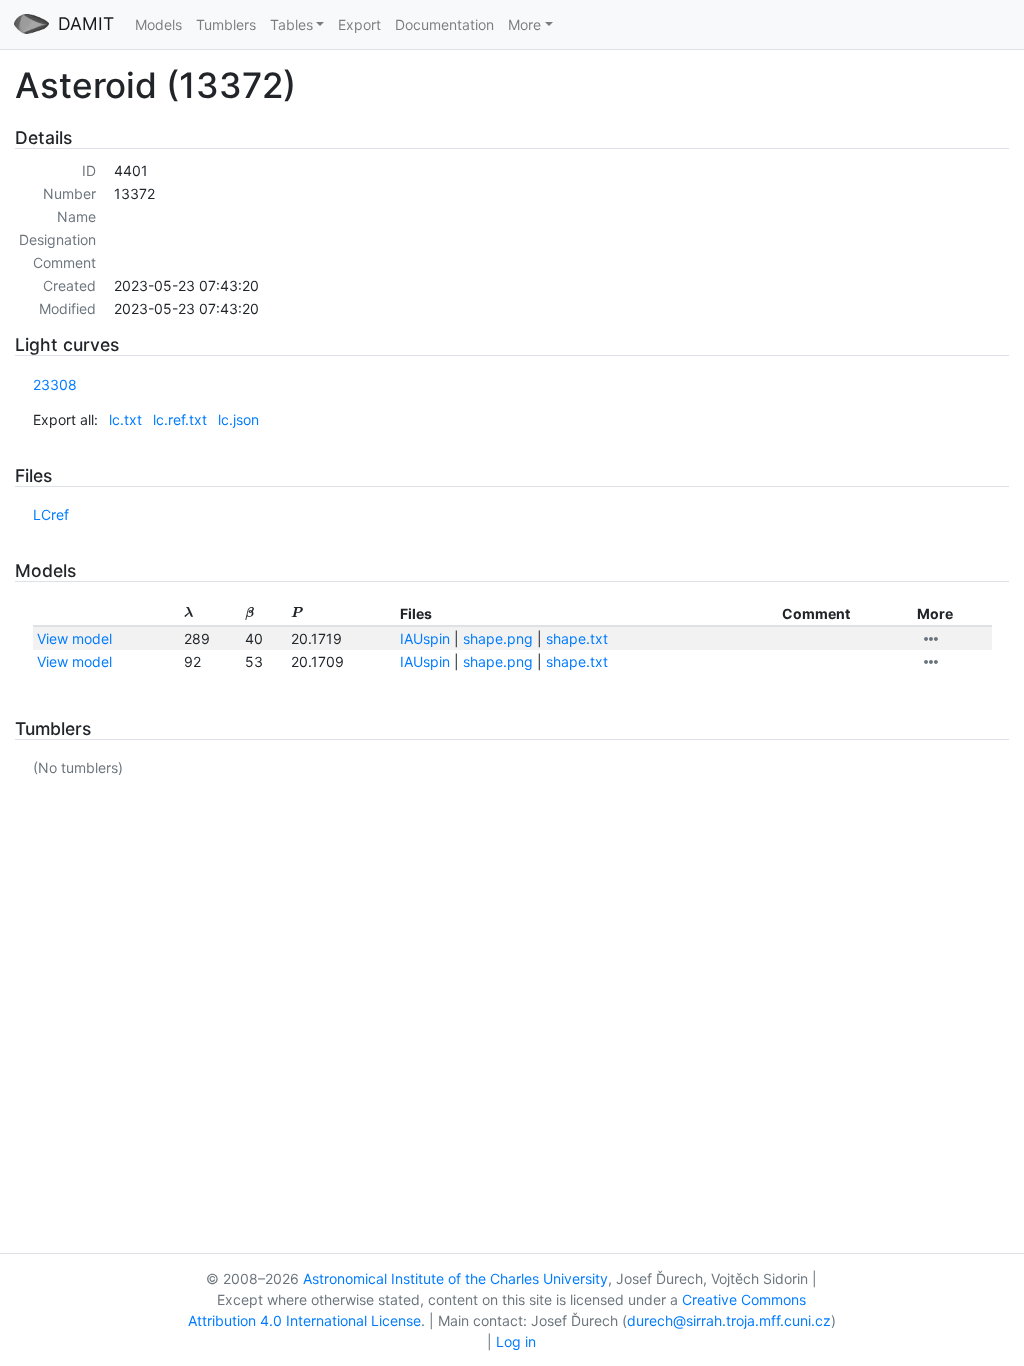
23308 (55, 384)
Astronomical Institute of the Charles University (455, 1278)
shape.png (498, 638)
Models (158, 24)
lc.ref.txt (180, 419)
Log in (516, 1341)
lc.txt (125, 419)
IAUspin (425, 638)
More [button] (524, 24)
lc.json (238, 419)
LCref (51, 514)
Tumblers (226, 24)
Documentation (444, 24)
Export (359, 24)
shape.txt (577, 638)
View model (74, 638)
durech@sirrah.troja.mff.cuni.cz (729, 1320)
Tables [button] (291, 24)
